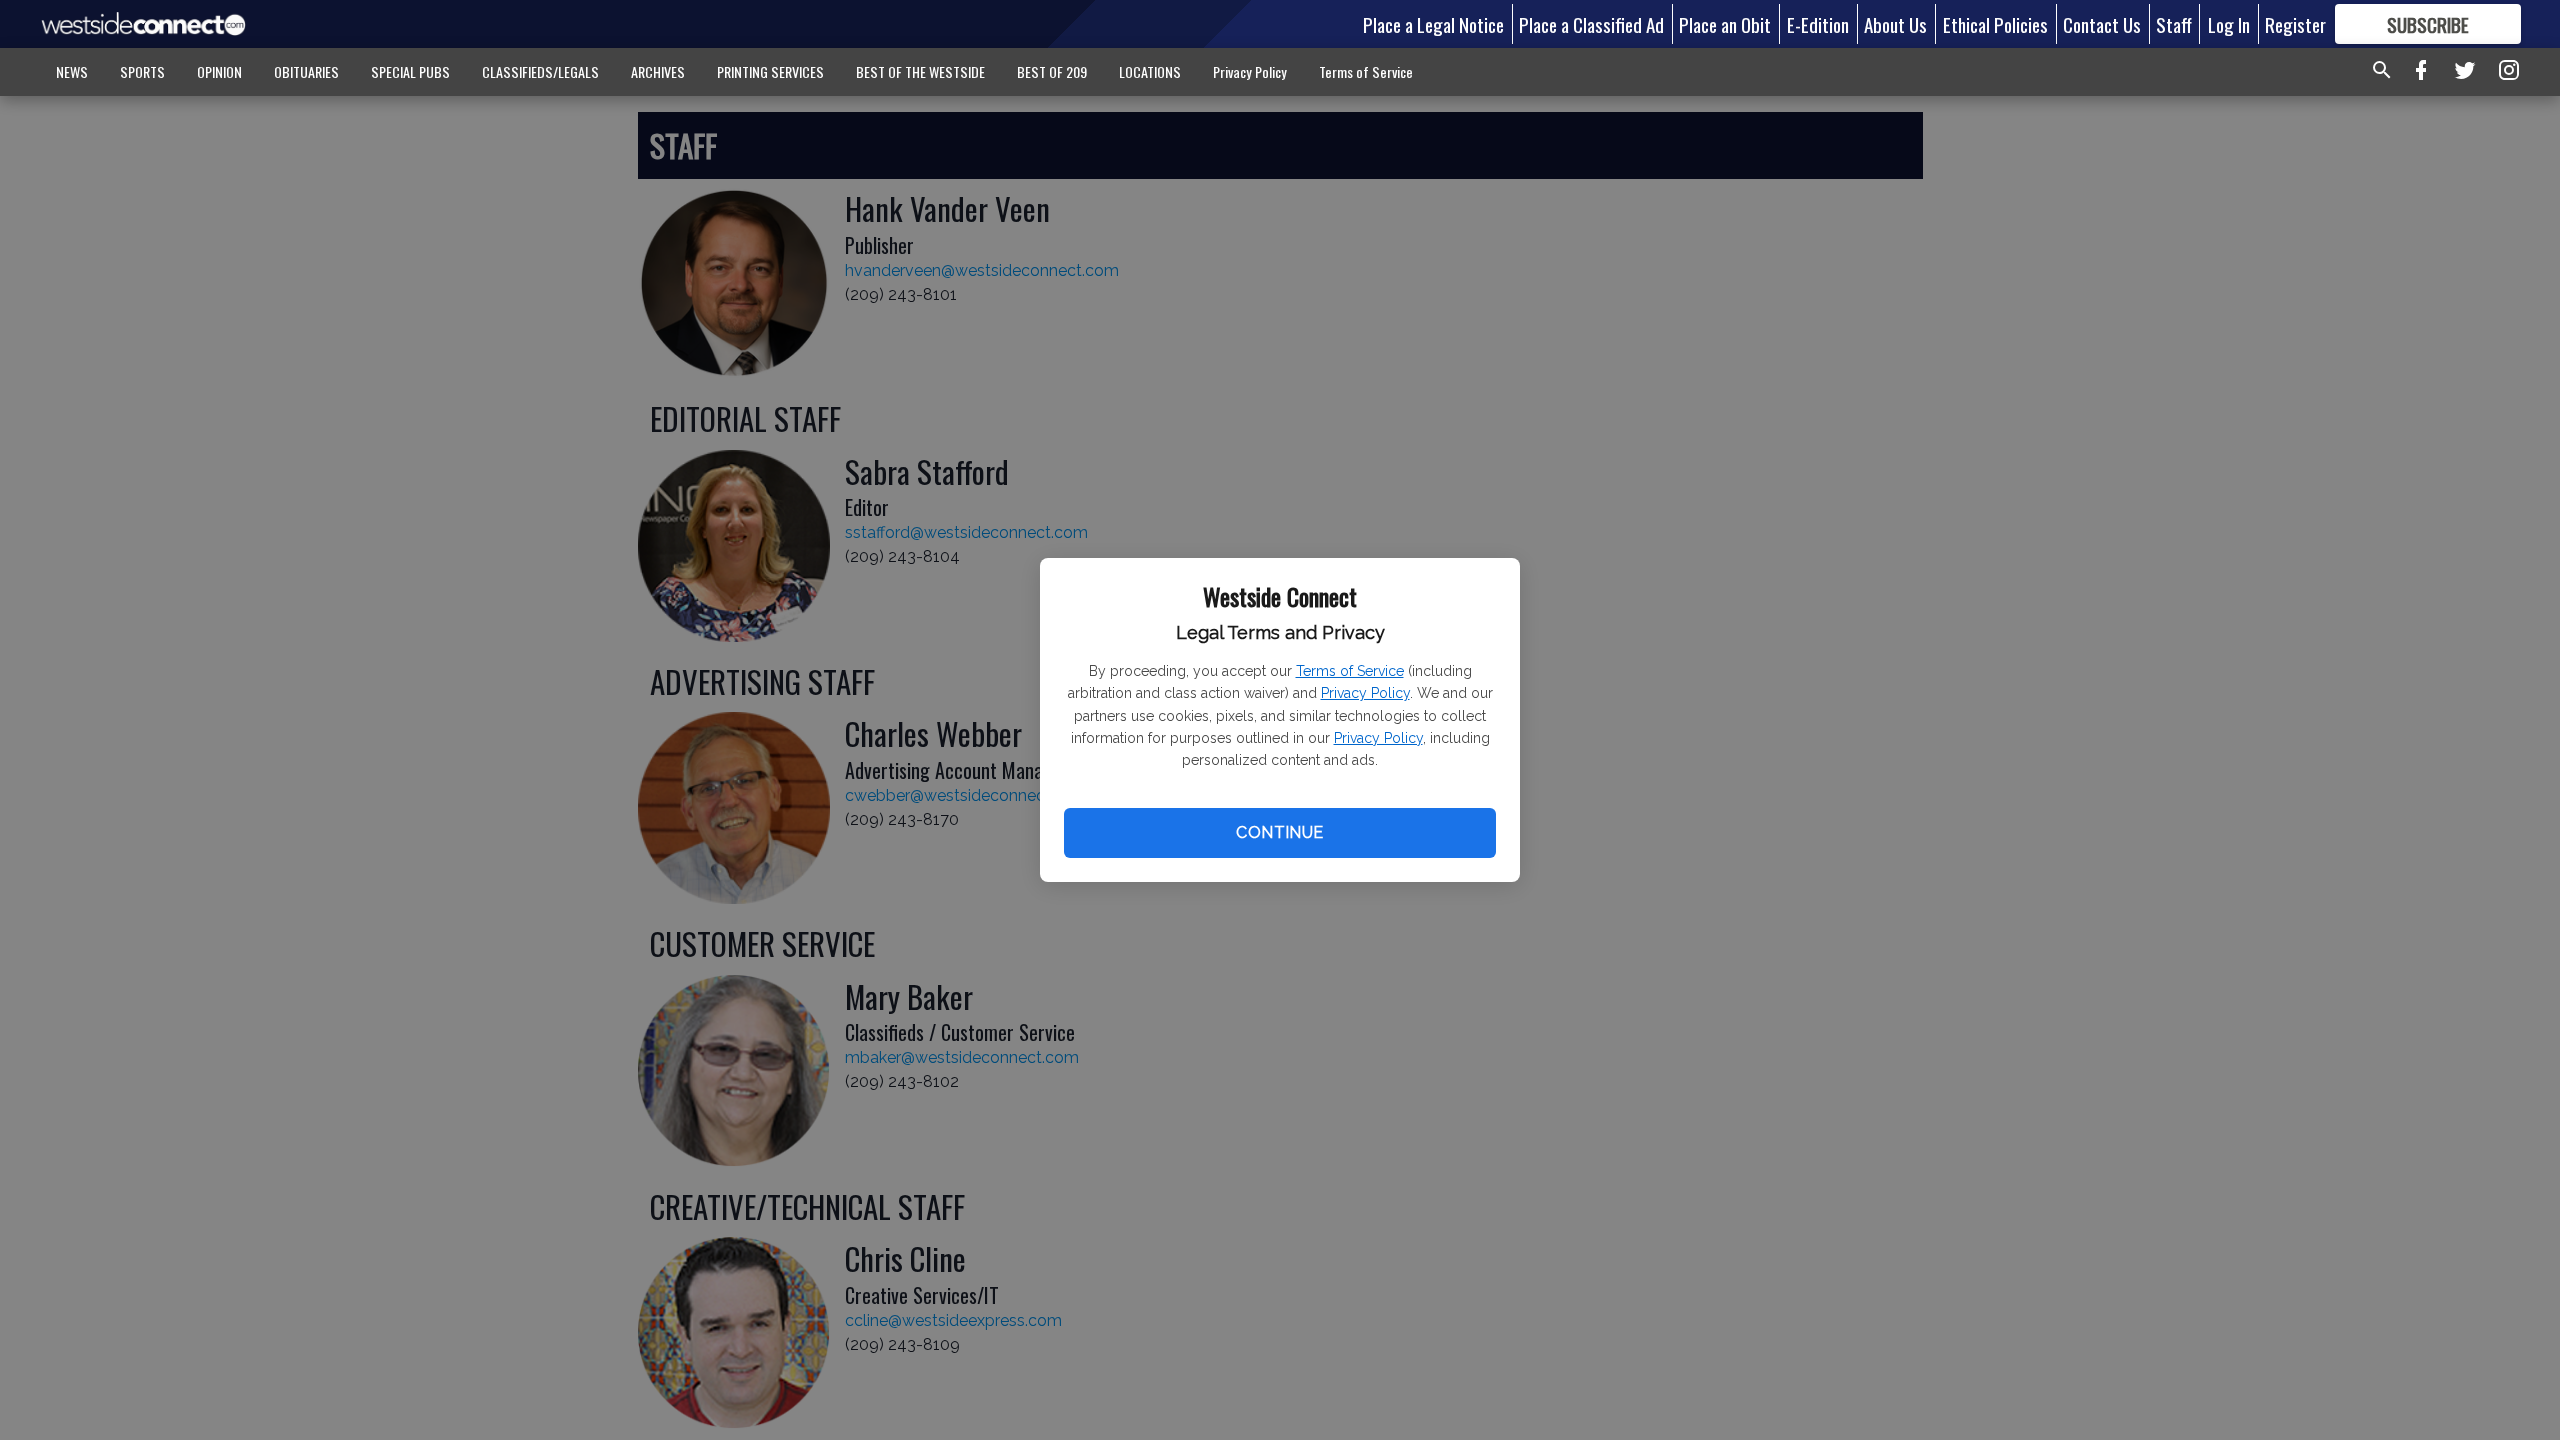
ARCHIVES (658, 71)
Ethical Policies (1995, 24)
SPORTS (142, 71)
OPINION (219, 71)
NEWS (72, 71)
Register (2295, 24)
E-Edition (1818, 24)
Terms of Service (1350, 671)
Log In (2229, 24)
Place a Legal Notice (1433, 24)
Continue (1279, 832)
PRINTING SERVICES (770, 71)
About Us (1895, 24)
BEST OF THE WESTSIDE (920, 71)
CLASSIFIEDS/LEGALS (540, 71)
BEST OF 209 (1052, 71)
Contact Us (2102, 24)
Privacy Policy (1365, 693)
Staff (2174, 24)
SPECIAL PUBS (410, 71)
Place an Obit (1725, 24)
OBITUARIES (306, 71)
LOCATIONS (1150, 71)
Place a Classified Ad (1591, 24)
